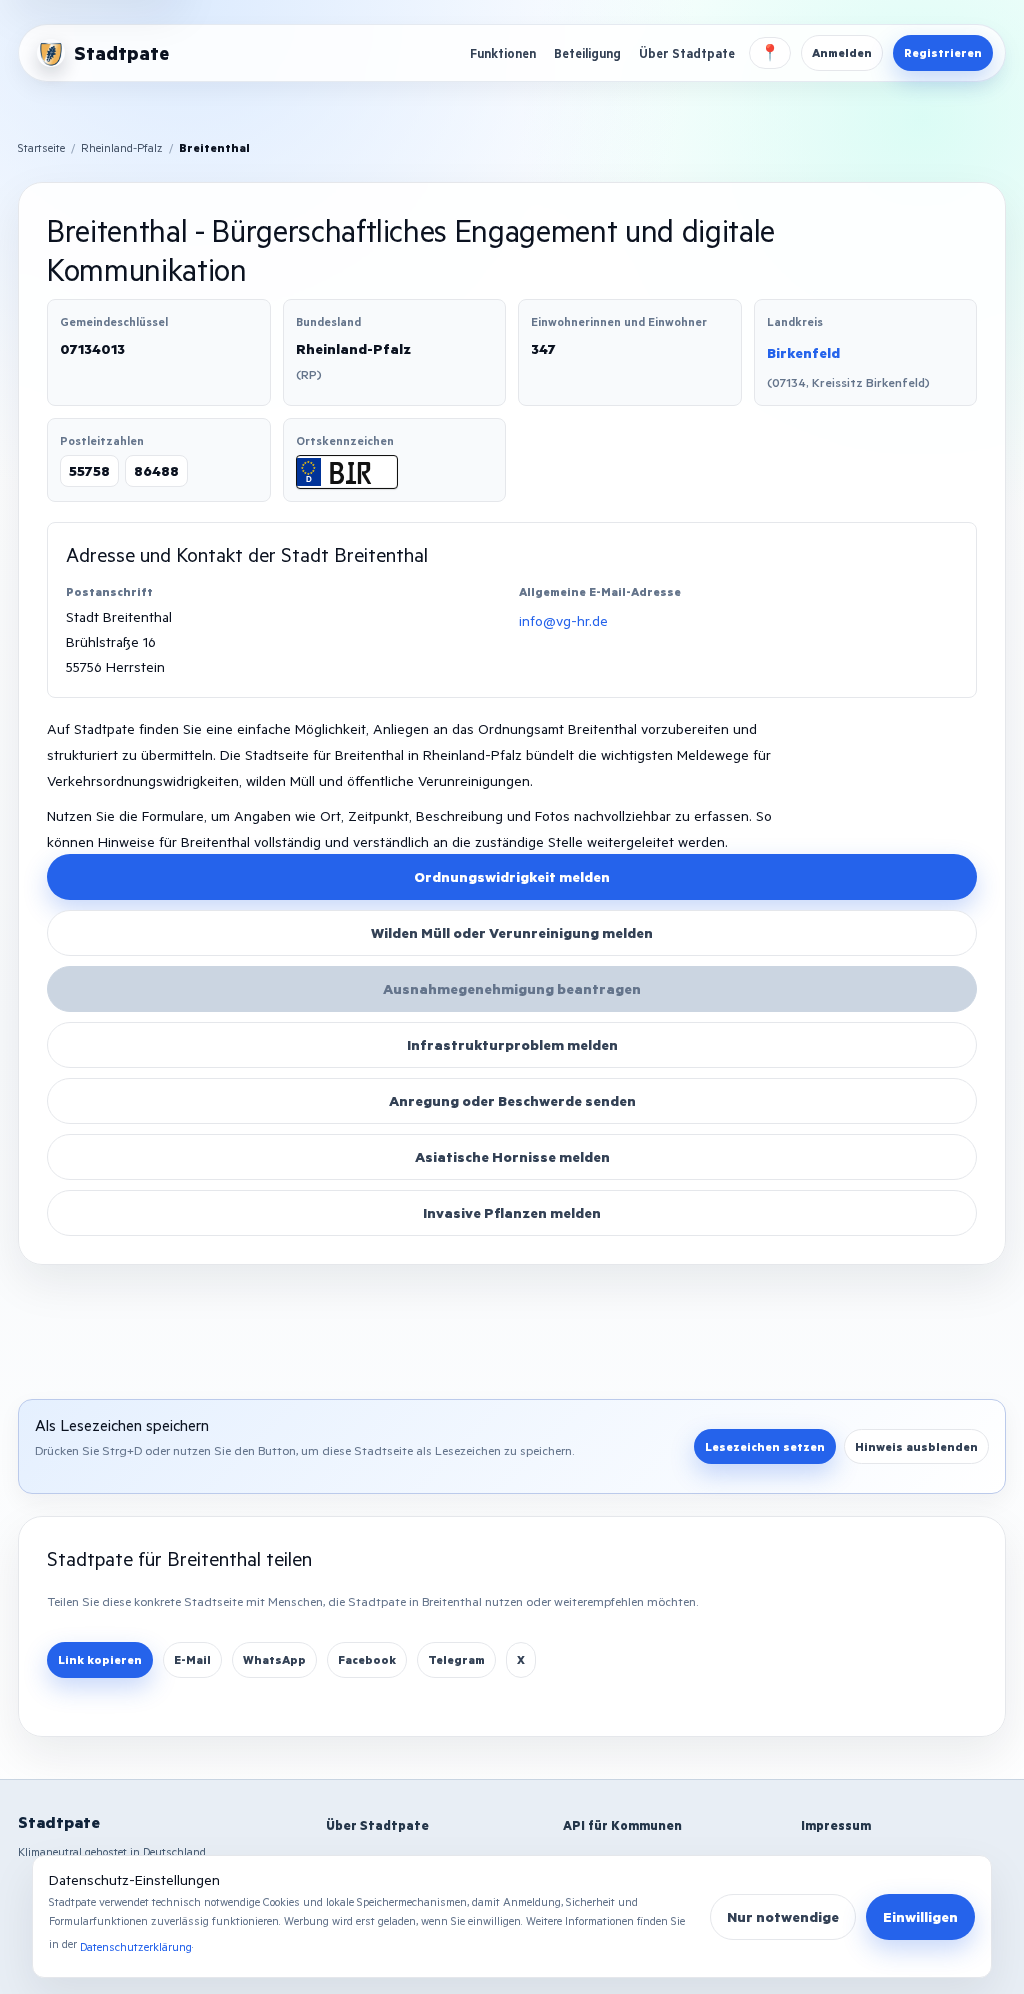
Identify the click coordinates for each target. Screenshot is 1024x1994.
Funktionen (503, 53)
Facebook (367, 1659)
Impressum (836, 1825)
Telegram (456, 1659)
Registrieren (943, 52)
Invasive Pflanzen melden (512, 1212)
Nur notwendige (783, 1916)
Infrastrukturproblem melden (512, 1044)
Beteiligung (587, 53)
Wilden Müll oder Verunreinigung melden (512, 932)
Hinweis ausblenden (916, 1446)
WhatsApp (274, 1659)
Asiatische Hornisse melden (512, 1156)
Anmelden (842, 52)
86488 (156, 470)
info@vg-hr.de (563, 620)
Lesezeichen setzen (765, 1446)
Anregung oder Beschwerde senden (512, 1100)
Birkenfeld (803, 352)
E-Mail (192, 1659)
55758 (89, 470)
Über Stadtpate (687, 53)
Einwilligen (920, 1916)
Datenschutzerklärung (136, 1946)
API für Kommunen (622, 1825)
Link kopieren (100, 1659)
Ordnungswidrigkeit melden (512, 876)
